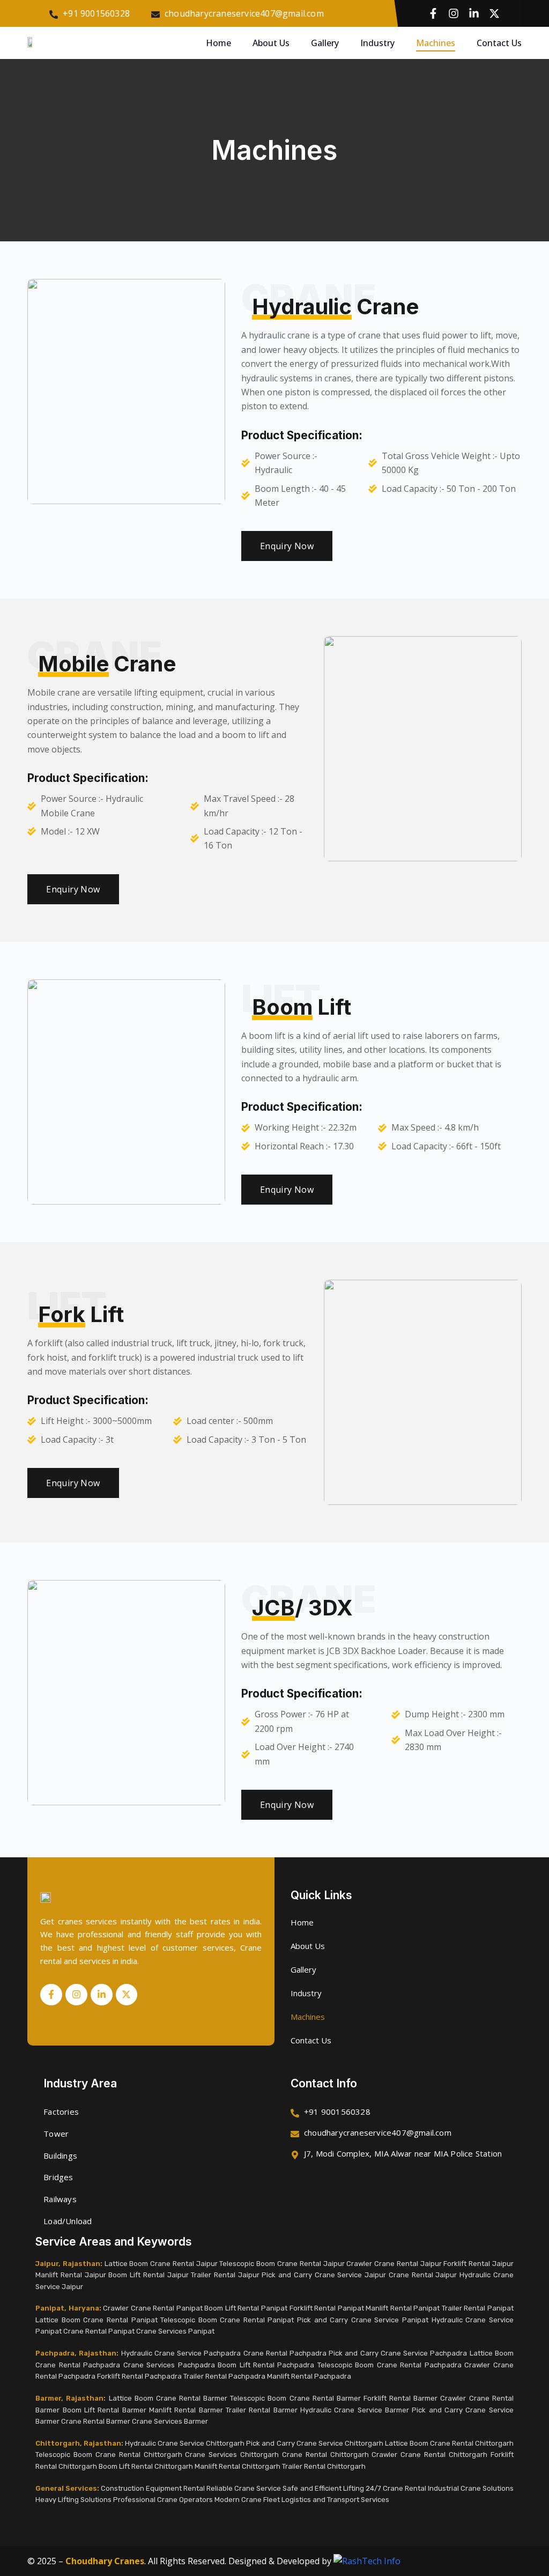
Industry (377, 43)
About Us (271, 43)
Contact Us (499, 43)
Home (218, 43)
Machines (436, 43)
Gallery (325, 43)
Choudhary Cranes (105, 2561)
